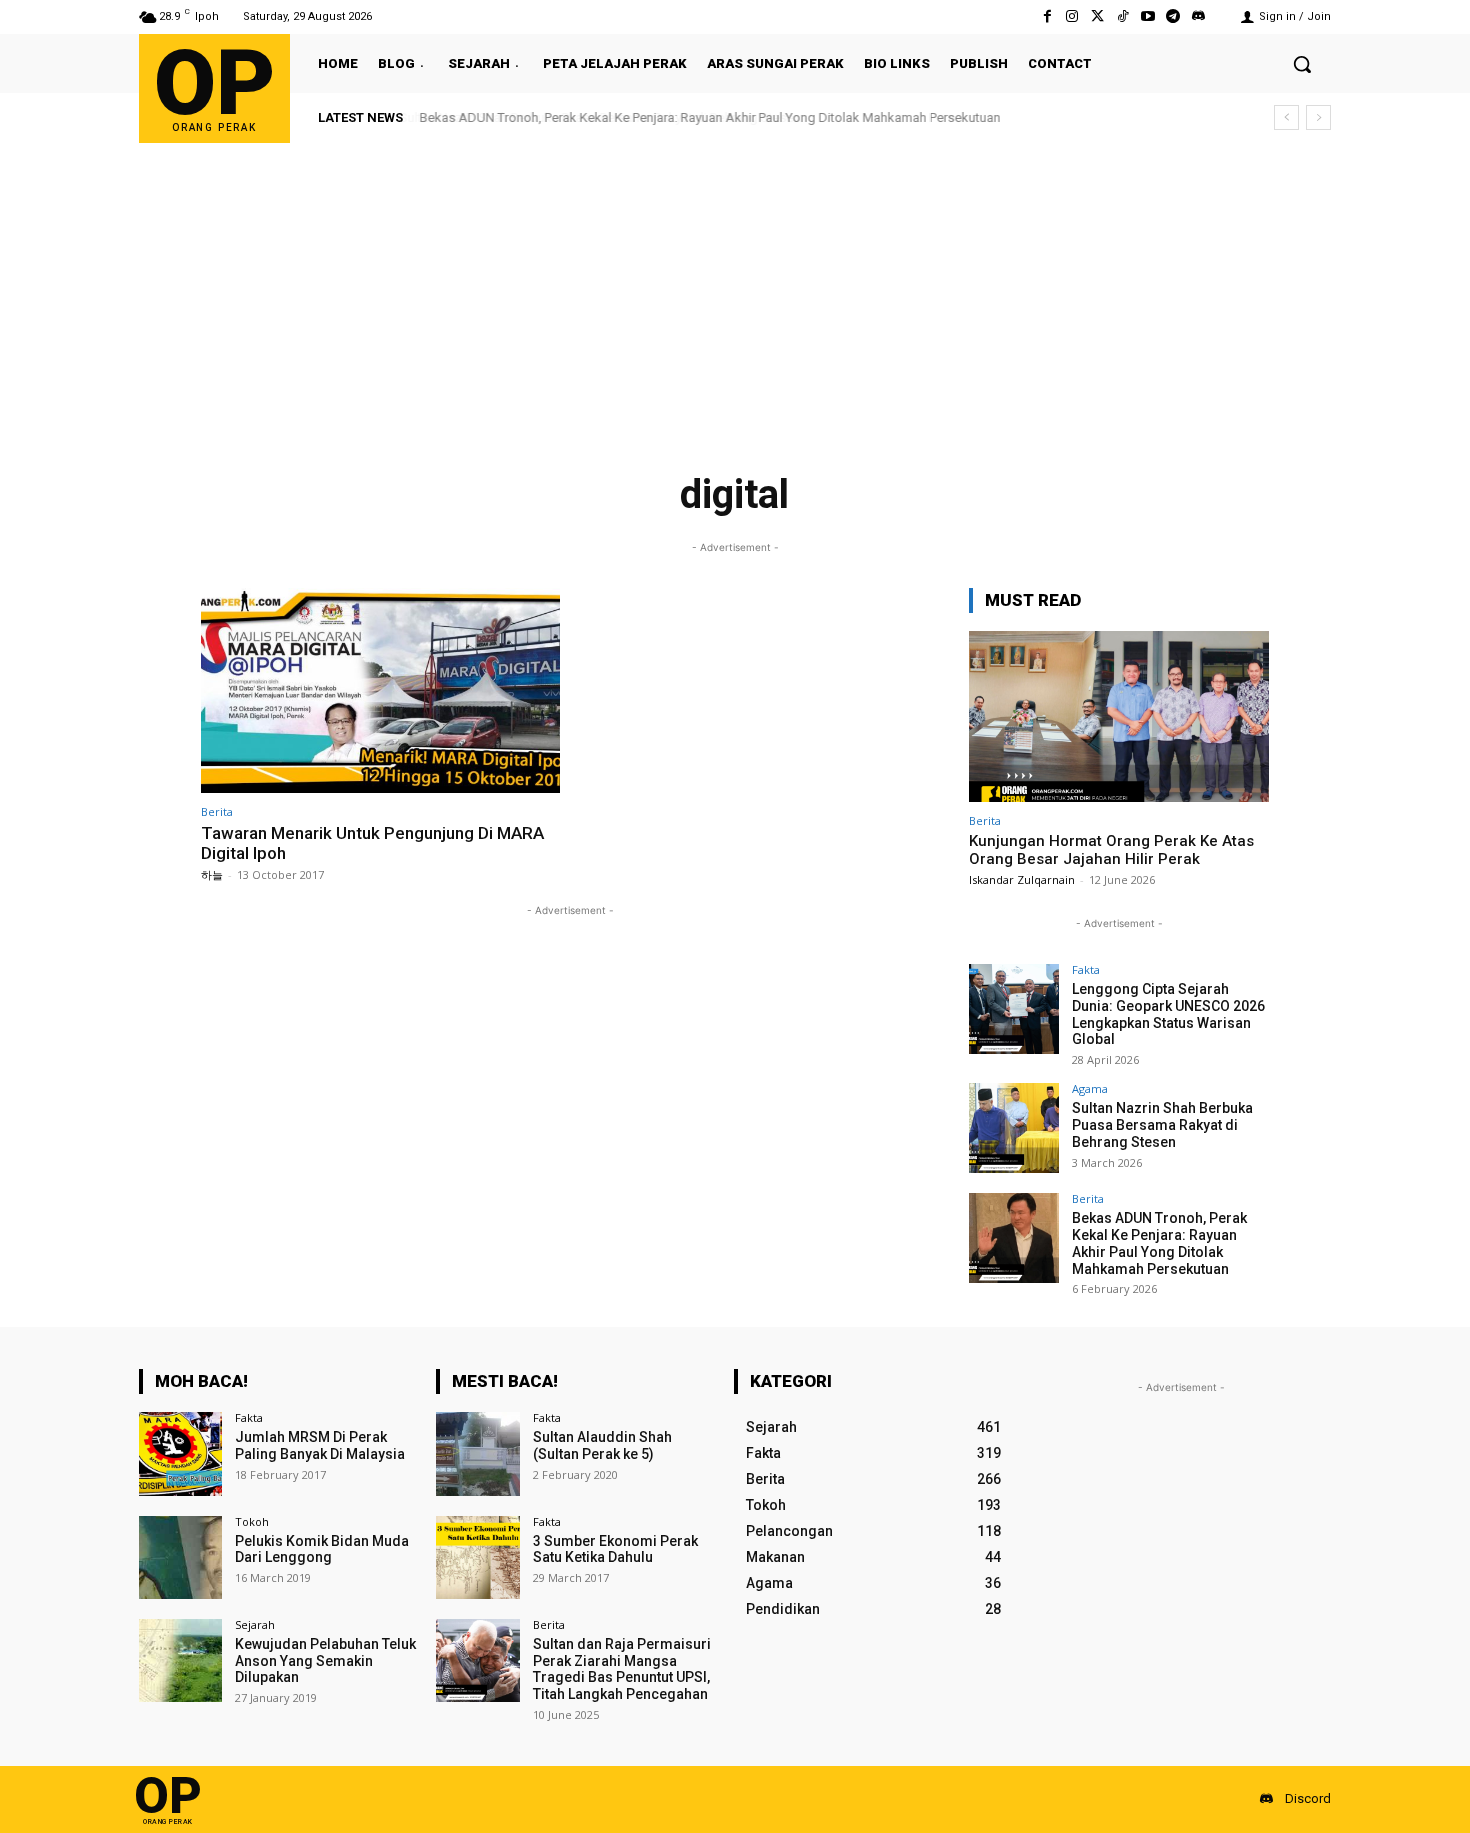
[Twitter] (1097, 16)
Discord (1308, 1798)
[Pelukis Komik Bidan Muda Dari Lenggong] (180, 1557)
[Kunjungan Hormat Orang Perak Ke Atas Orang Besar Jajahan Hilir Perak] (1119, 716)
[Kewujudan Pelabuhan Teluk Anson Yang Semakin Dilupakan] (180, 1660)
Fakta (1086, 969)
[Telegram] (1173, 16)
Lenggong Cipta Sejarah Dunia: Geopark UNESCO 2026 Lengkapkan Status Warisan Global (1168, 1014)
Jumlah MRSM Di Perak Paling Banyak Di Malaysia (320, 1445)
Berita (217, 811)
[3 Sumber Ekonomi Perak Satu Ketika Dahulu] (477, 1557)
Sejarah (255, 1624)
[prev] (1286, 117)
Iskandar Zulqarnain (1022, 879)
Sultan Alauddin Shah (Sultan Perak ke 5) (602, 1445)
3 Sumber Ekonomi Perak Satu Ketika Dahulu (615, 1549)
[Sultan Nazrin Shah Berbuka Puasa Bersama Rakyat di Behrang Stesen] (1014, 1128)
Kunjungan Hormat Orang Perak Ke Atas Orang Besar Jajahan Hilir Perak (1111, 850)
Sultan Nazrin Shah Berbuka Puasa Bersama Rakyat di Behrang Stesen (1162, 1125)
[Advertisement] (735, 293)
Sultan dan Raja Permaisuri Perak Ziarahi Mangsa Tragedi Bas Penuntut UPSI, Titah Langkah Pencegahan (622, 1669)
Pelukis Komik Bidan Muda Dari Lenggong (322, 1549)
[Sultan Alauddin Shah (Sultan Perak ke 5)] (477, 1453)
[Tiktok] (1122, 16)
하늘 (212, 874)
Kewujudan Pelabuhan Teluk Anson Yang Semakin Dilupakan (325, 1661)
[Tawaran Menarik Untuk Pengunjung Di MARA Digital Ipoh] (380, 690)
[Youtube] (1147, 16)
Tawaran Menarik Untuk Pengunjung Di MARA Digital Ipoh (372, 843)
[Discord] (1198, 16)
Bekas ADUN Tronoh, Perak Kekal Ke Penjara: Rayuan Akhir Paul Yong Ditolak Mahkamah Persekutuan (708, 117)
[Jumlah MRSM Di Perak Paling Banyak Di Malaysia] (180, 1453)
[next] (1318, 117)
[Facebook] (1047, 16)
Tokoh (252, 1521)
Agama (1090, 1088)
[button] (1302, 64)
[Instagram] (1072, 16)
